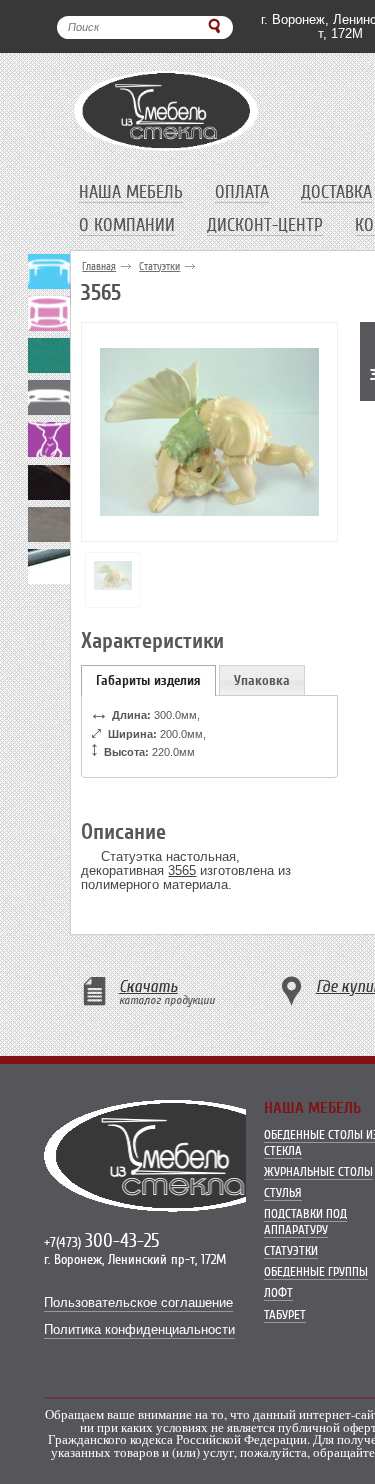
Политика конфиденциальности (139, 1330)
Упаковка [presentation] (262, 680)
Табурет (285, 1314)
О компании (127, 225)
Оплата (242, 192)
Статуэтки (159, 266)
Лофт (278, 1292)
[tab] (148, 680)
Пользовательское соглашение (138, 1303)
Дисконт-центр (265, 225)
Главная (99, 266)
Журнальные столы (318, 1171)
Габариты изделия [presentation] (148, 680)
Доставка (336, 192)
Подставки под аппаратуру (305, 1221)
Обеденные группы (316, 1271)
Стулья (283, 1192)
